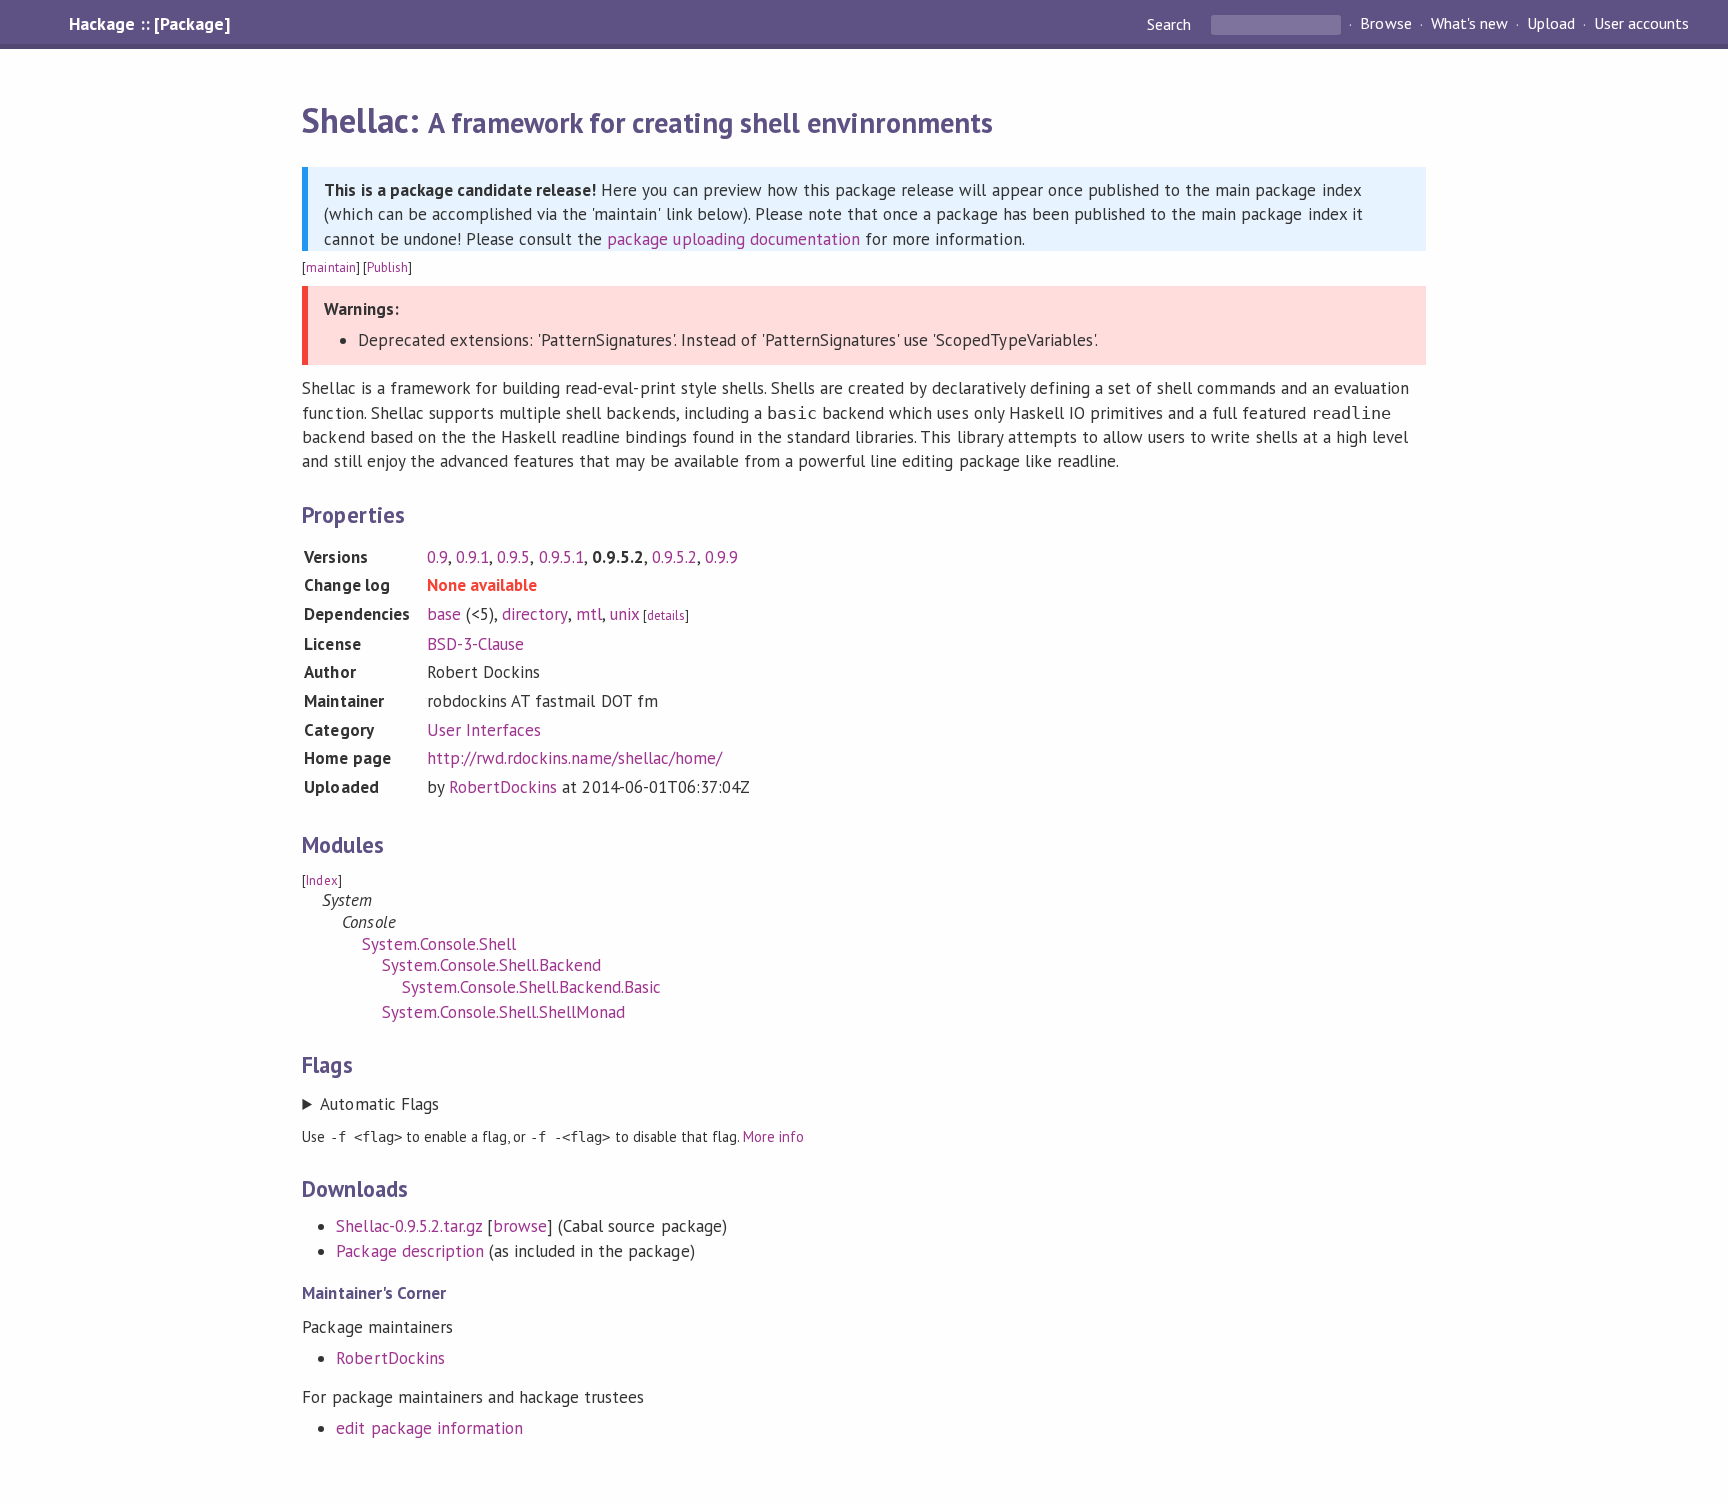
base (444, 614)
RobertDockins (503, 787)
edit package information (429, 1428)
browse (520, 1226)
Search (1171, 24)
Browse (1385, 24)
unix (625, 614)
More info (773, 1136)
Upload (1551, 24)
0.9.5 (513, 557)
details (666, 615)
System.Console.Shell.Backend (491, 965)
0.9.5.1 (561, 557)
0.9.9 (721, 557)
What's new (1469, 24)
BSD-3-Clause (475, 644)
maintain (330, 267)
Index (321, 880)
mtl (589, 614)
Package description (409, 1251)
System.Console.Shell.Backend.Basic (531, 987)
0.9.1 (472, 557)
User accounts (1641, 24)
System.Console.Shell (438, 944)
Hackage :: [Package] (149, 24)
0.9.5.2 (674, 557)
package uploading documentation (733, 239)
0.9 (437, 557)
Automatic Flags (379, 1104)
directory (534, 614)
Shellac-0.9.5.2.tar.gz (409, 1226)
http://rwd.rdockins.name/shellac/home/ (574, 758)
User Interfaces (484, 730)
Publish (387, 267)
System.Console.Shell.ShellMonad (503, 1012)
